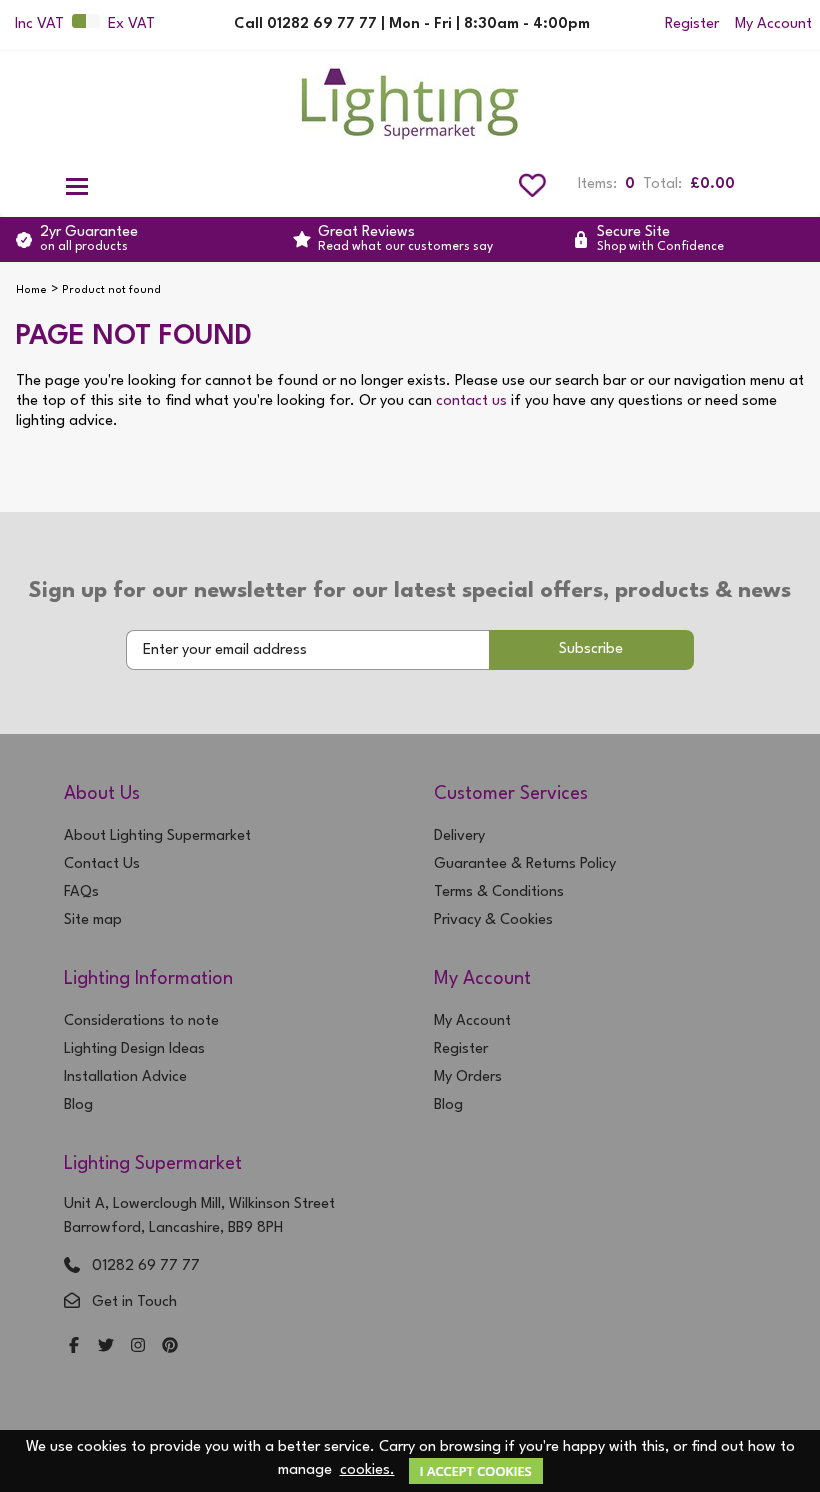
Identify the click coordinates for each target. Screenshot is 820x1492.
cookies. (367, 1470)
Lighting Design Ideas (134, 1049)
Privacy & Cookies (493, 920)
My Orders (468, 1077)
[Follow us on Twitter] (106, 1347)
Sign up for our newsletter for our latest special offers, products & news (410, 591)
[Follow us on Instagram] (138, 1347)
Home (31, 290)
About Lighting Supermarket (157, 836)
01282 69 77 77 (146, 1266)
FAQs (81, 892)
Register (692, 24)
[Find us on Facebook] (74, 1347)
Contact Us (102, 864)
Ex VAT (131, 24)
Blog (78, 1105)
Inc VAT (39, 24)
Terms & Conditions (499, 892)
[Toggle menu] (77, 185)
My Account (773, 24)
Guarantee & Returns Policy (525, 864)
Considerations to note (141, 1021)
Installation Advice (125, 1077)
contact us (471, 401)
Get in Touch (134, 1302)
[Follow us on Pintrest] (170, 1347)
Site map (93, 920)
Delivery (459, 836)
